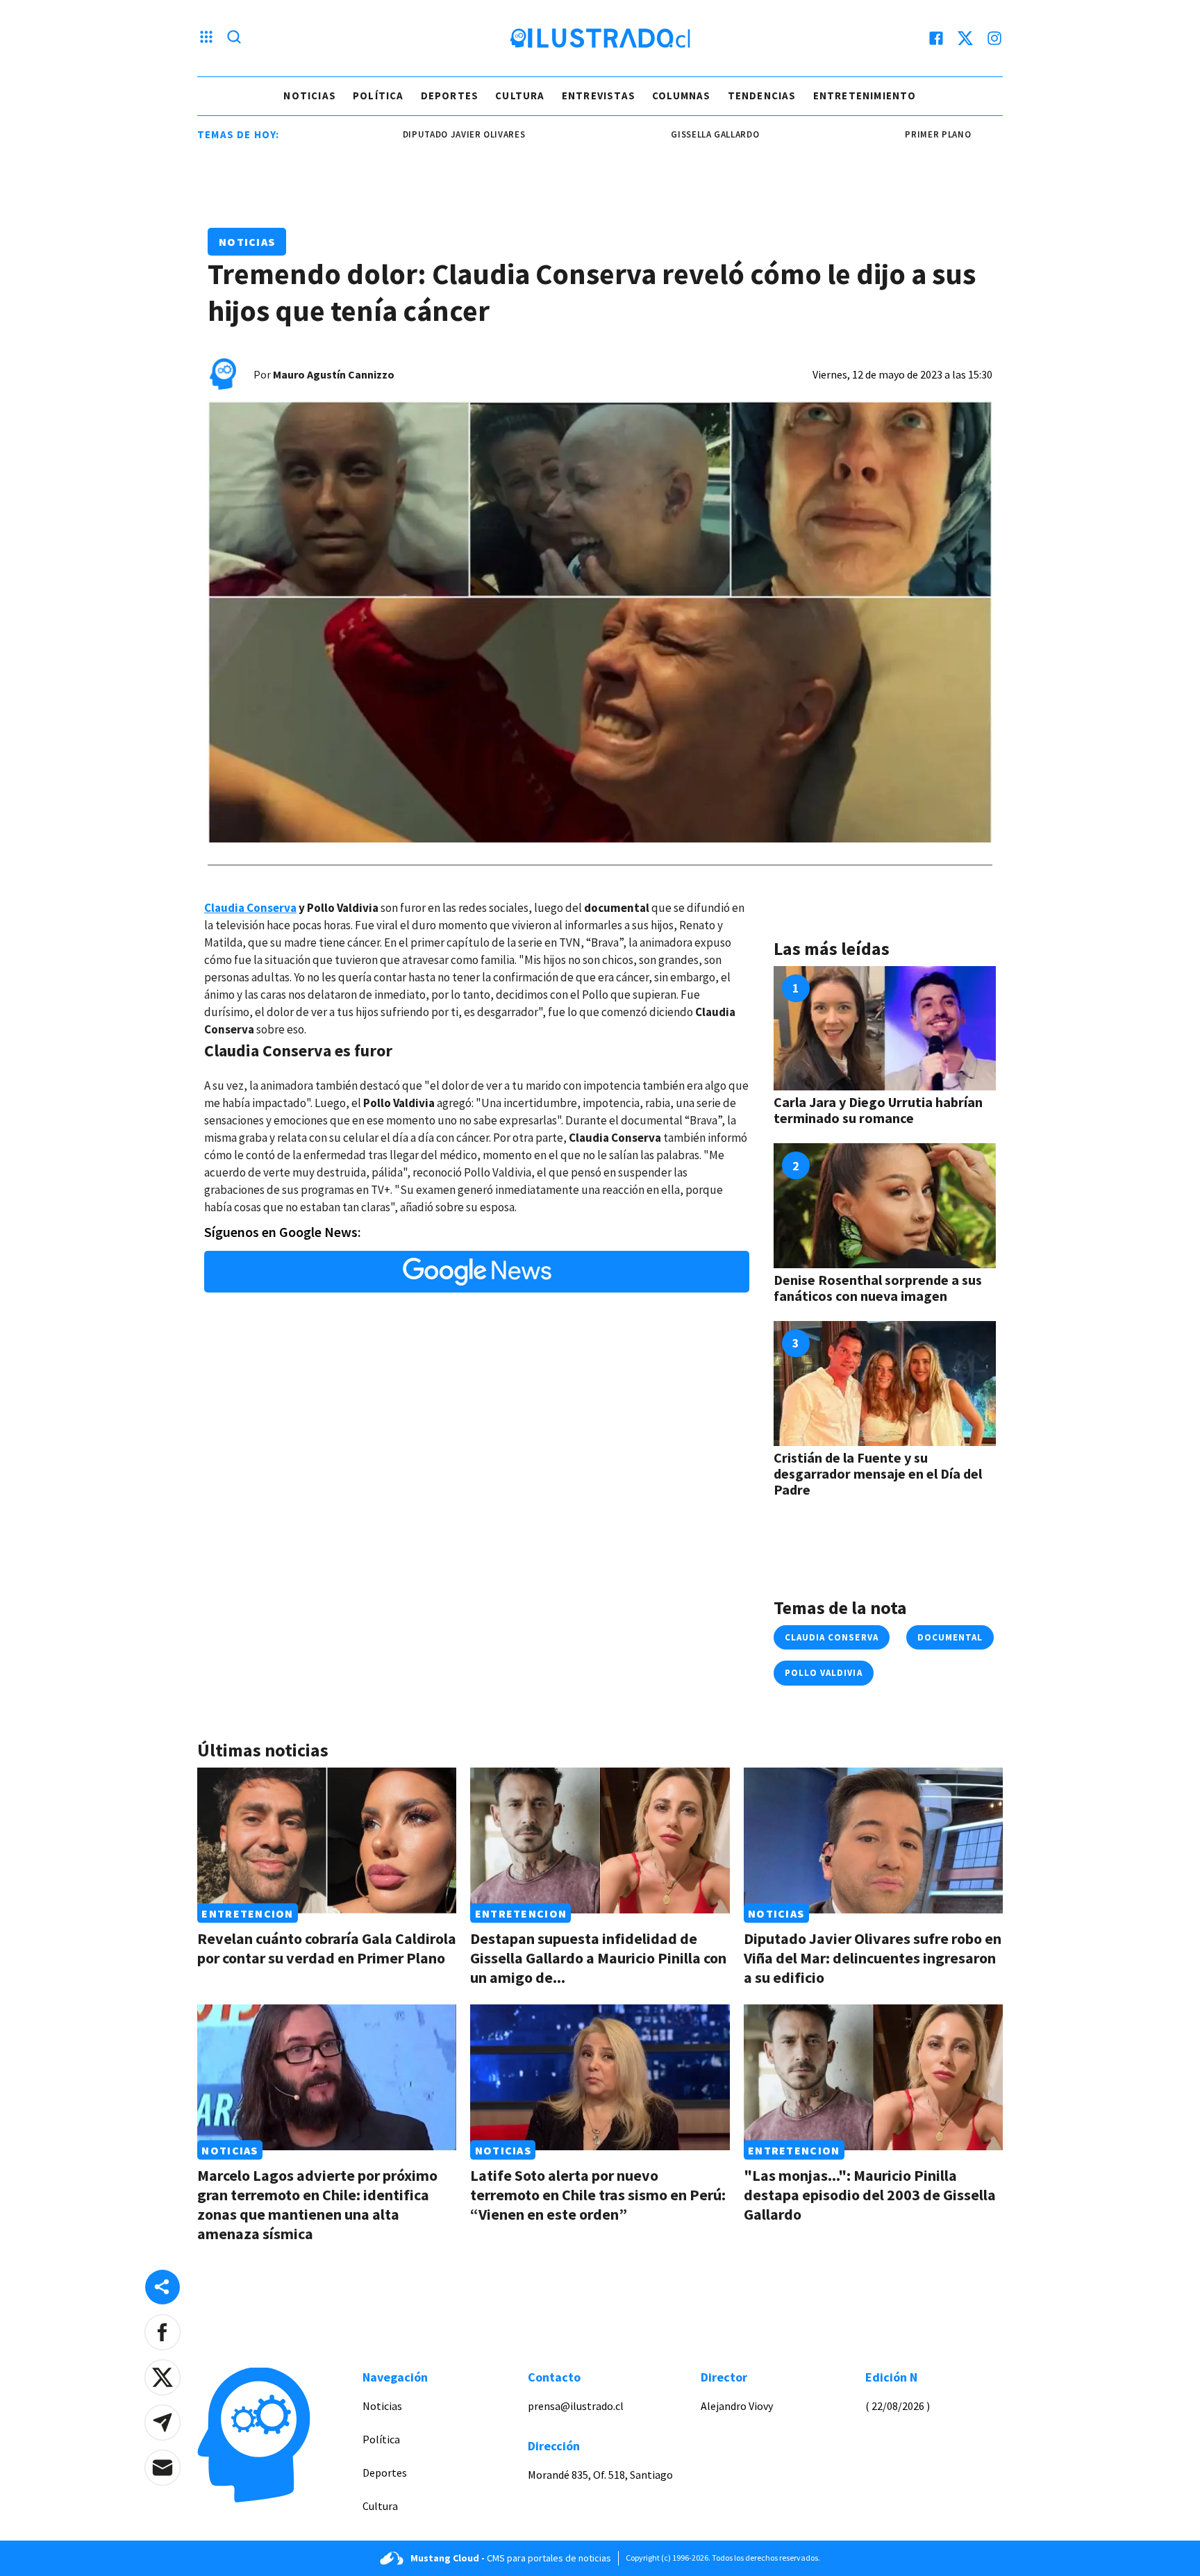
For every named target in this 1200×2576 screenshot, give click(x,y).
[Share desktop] (162, 2287)
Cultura (520, 95)
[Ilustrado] (600, 38)
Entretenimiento (865, 95)
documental (950, 1637)
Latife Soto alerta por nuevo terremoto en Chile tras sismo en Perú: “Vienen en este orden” (598, 2195)
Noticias (310, 95)
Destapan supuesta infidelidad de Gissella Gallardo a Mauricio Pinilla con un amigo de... (598, 1958)
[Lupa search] (234, 38)
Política (378, 95)
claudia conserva (832, 1637)
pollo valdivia (824, 1673)
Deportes (450, 95)
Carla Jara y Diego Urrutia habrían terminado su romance (878, 1110)
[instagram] (994, 38)
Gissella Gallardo (653, 134)
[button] (162, 2332)
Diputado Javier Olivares (402, 134)
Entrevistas (599, 95)
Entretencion (247, 1913)
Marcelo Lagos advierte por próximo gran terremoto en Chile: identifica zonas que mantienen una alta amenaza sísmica (317, 2204)
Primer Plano (876, 134)
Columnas (682, 95)
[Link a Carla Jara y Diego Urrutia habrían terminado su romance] (885, 1029)
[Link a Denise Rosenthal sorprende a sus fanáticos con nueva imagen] (885, 1206)
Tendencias (762, 95)
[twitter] (965, 38)
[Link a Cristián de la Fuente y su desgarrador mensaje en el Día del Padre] (885, 1383)
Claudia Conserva (250, 908)
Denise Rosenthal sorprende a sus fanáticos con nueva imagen (878, 1288)
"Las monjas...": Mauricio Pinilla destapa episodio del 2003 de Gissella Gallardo (870, 2195)
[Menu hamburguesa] (206, 38)
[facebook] (936, 38)
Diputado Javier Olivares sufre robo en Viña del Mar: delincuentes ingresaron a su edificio (873, 1958)
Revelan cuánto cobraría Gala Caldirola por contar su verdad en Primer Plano (327, 1948)
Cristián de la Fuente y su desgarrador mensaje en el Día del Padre (878, 1473)
